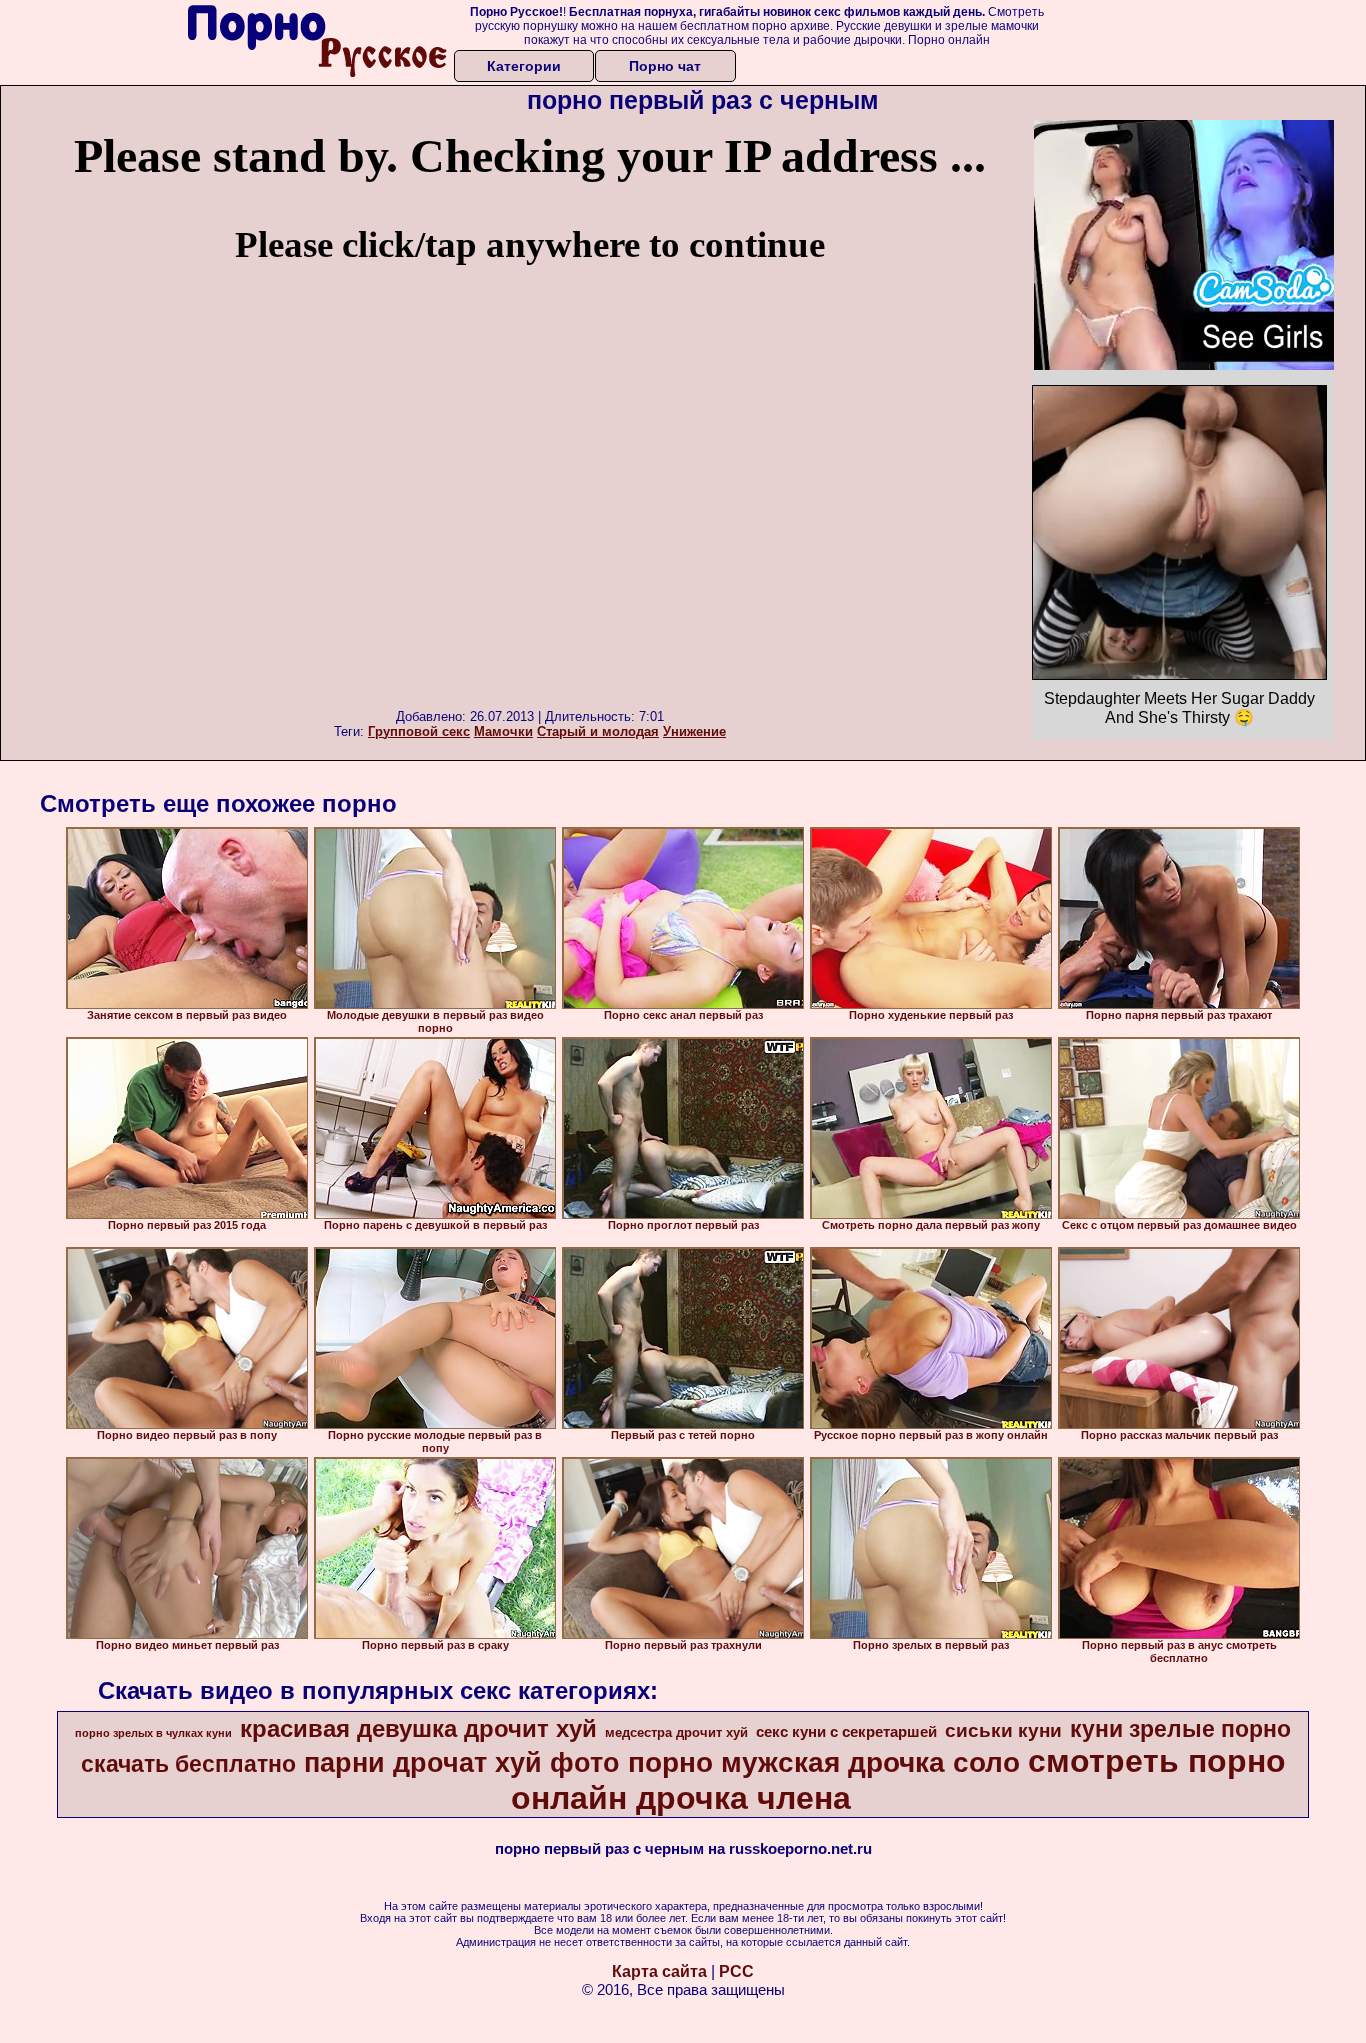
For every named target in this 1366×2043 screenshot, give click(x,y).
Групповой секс (419, 731)
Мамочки (503, 731)
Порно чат (665, 66)
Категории (524, 66)
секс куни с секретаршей (846, 1732)
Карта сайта (659, 1971)
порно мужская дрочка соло (824, 1762)
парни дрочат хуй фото (462, 1763)
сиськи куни (1003, 1730)
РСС (736, 1971)
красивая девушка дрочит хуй (418, 1728)
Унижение (694, 731)
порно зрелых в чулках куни (153, 1733)
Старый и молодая (598, 731)
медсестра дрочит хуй (676, 1732)
